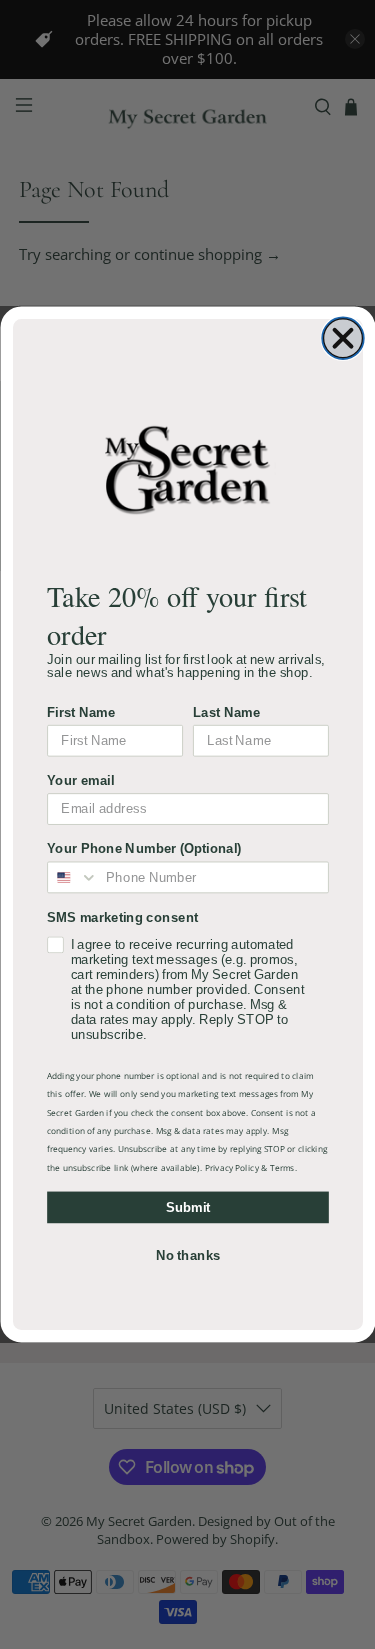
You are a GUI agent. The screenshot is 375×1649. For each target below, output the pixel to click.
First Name (81, 712)
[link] (187, 469)
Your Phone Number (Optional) (144, 848)
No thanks (187, 1255)
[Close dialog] (343, 339)
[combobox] (73, 877)
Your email (80, 780)
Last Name (227, 712)
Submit (187, 1207)
